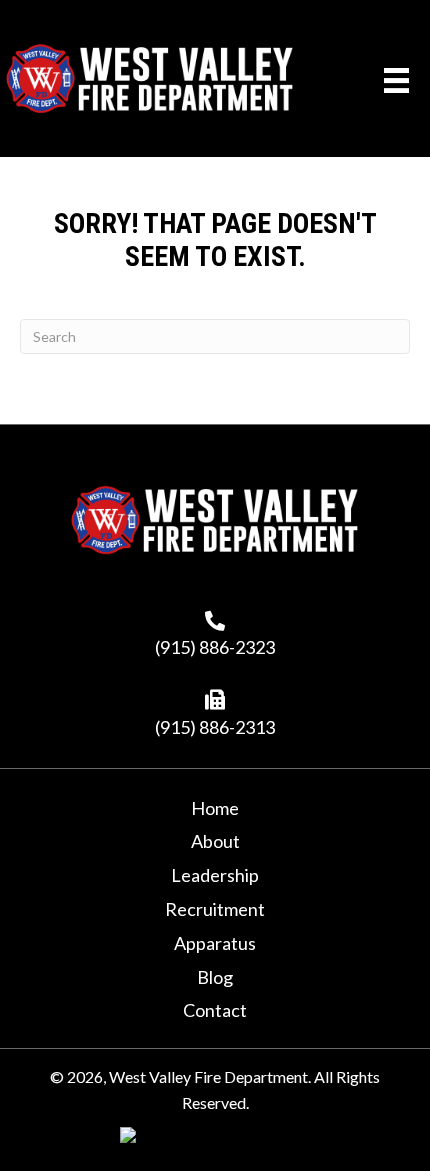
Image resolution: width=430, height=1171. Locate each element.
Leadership (215, 875)
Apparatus (215, 943)
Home (215, 808)
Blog (215, 977)
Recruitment (215, 909)
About (215, 841)
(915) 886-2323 (215, 647)
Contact (215, 1010)
